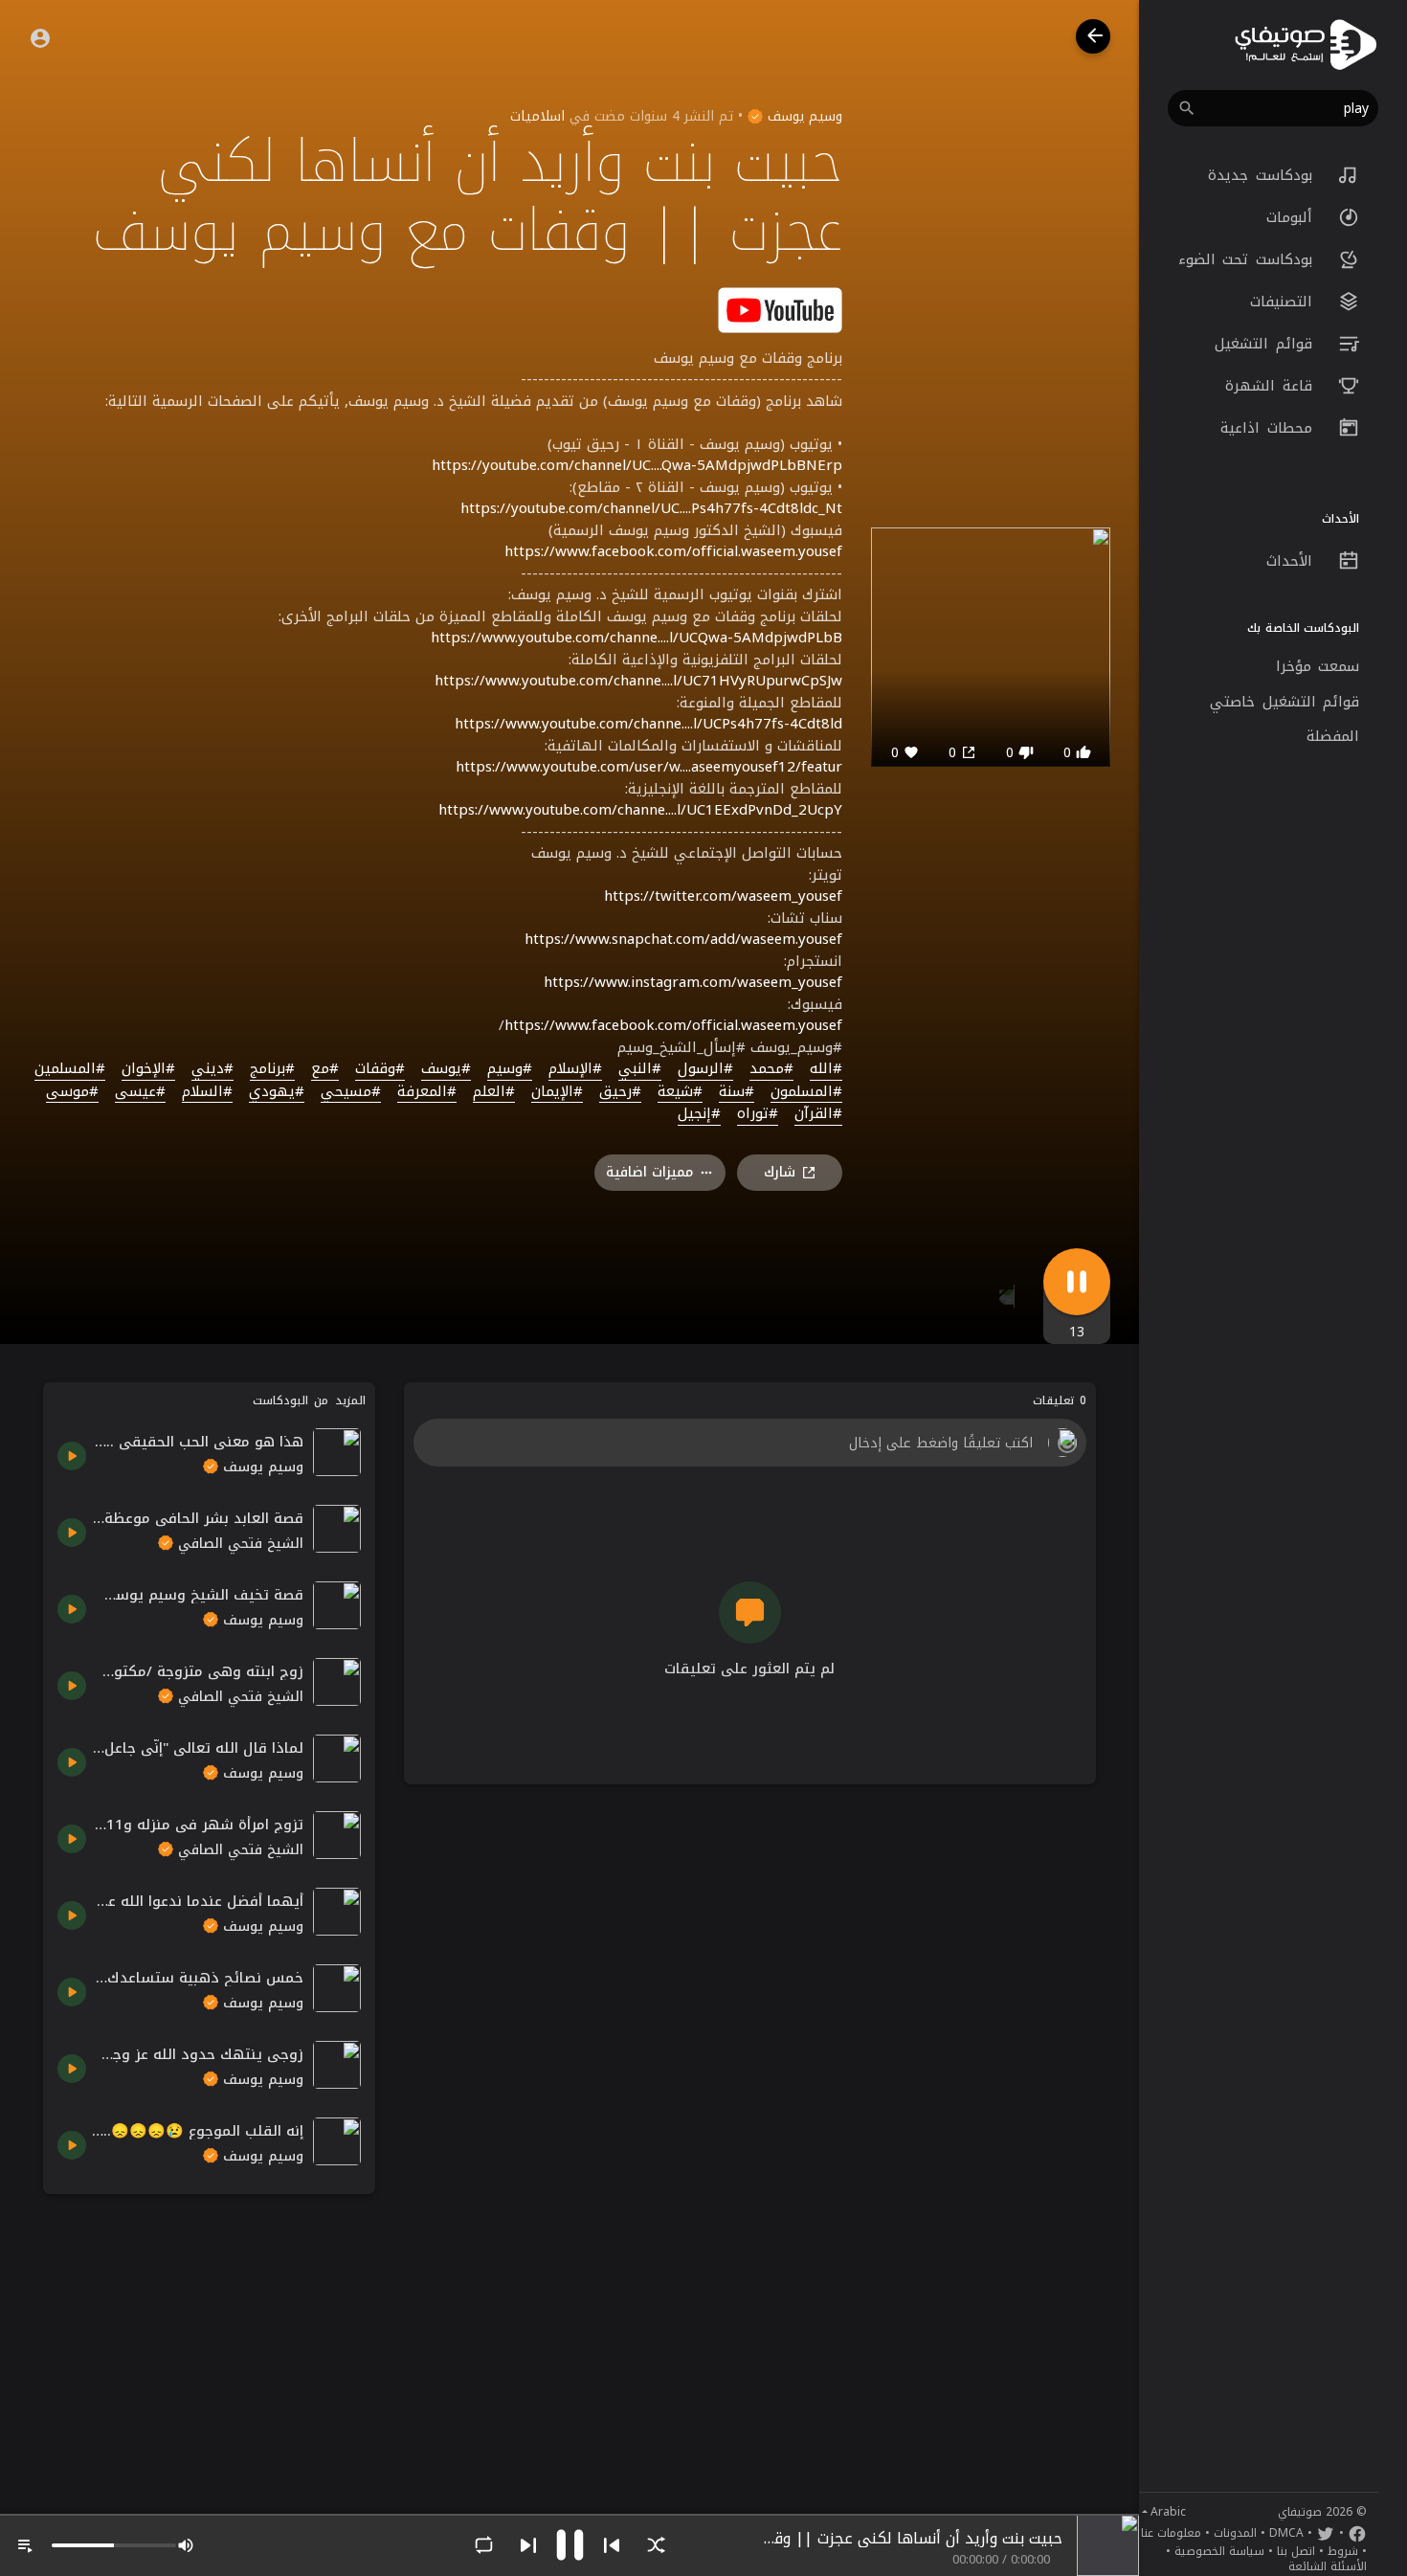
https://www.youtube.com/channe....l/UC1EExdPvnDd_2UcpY (640, 810)
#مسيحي (351, 1092)
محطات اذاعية (1270, 428)
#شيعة (680, 1092)
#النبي (640, 1069)
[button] (1273, 108)
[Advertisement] (209, 2342)
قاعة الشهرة (1272, 386)
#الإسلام (575, 1069)
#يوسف (446, 1069)
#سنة (737, 1092)
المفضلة (1333, 736)
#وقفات (380, 1069)
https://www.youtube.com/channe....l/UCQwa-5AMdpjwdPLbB (636, 638)
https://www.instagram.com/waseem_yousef (693, 982)
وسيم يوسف (803, 116)
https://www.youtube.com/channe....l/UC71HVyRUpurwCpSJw (638, 681)
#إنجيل (699, 1114)
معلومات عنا (1171, 2533)
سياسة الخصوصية (1219, 2551)
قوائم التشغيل (1267, 344)
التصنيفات (1285, 302)
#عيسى (140, 1092)
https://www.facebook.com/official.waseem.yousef (673, 551)
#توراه (758, 1114)
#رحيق (620, 1092)
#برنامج (272, 1069)
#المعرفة (427, 1092)
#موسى (72, 1092)
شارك (780, 1172)
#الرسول (705, 1069)
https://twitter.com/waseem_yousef (723, 896)
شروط (1343, 2551)
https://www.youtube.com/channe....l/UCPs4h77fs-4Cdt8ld (648, 724)
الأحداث (1293, 561)
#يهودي (277, 1092)
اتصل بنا (1296, 2551)
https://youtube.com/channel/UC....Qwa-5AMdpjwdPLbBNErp (637, 465)
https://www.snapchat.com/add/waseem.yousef (683, 939)
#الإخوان (148, 1069)
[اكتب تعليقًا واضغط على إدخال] (749, 1443)
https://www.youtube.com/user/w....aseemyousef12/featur (649, 767)
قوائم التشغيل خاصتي (1284, 702)
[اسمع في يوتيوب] (780, 309)
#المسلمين (70, 1069)
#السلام (207, 1092)
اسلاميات (537, 116)
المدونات (1235, 2533)
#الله (826, 1069)
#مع (325, 1069)
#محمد (771, 1069)
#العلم (494, 1092)
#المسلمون (806, 1092)
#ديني (212, 1069)
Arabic (1168, 2512)
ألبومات (1293, 217)
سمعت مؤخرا (1318, 666)
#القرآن (818, 1114)
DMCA (1286, 2533)
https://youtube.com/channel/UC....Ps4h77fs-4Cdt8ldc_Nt (651, 508)
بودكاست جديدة (1263, 175)
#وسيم (510, 1069)
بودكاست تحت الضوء (1249, 259)
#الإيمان (557, 1092)
